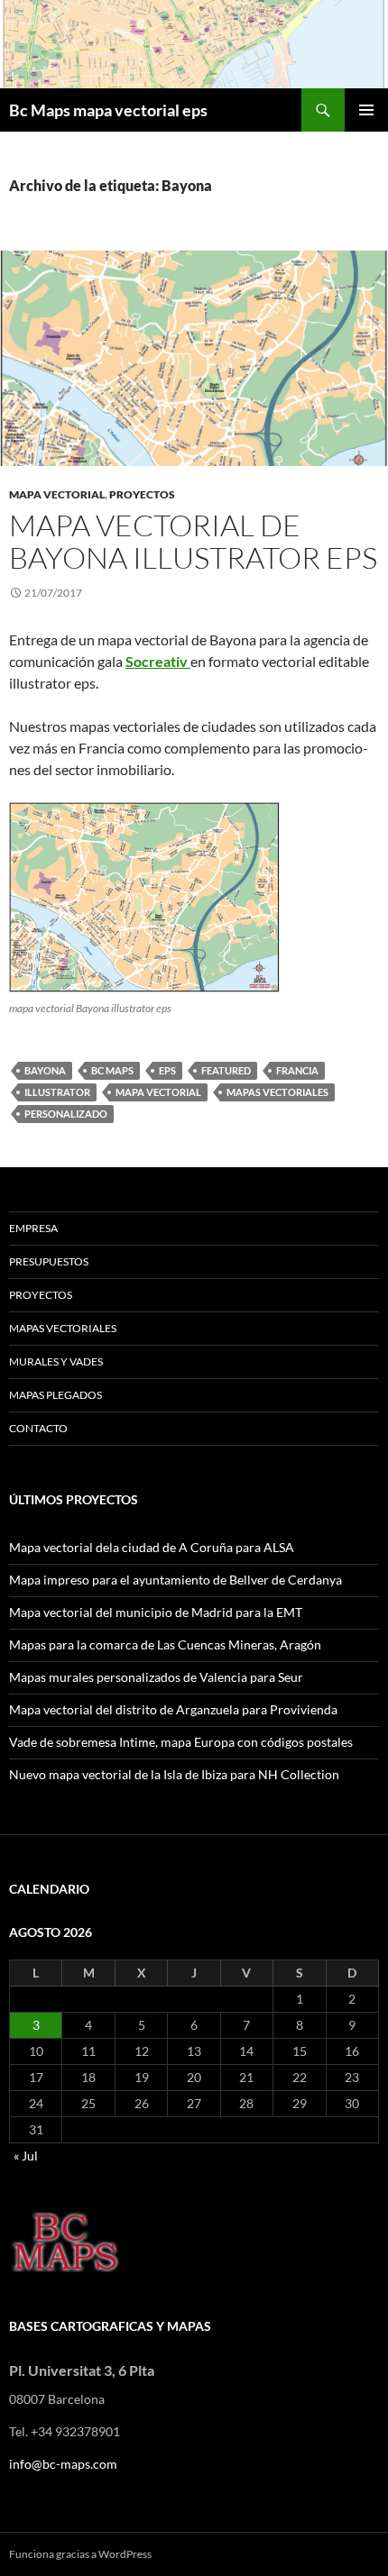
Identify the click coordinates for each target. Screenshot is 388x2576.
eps (167, 1070)
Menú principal (366, 110)
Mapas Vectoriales (63, 1328)
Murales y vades (56, 1361)
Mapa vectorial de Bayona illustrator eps (193, 541)
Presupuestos (49, 1261)
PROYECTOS (142, 494)
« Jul (26, 2156)
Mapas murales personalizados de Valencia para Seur (156, 1677)
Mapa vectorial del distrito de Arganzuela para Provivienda (173, 1709)
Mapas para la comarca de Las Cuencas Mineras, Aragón (165, 1644)
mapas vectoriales (277, 1092)
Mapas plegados (55, 1395)
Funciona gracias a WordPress (80, 2554)
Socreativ (158, 661)
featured (226, 1070)
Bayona (45, 1070)
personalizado (66, 1114)
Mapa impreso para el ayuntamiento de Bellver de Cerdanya (176, 1580)
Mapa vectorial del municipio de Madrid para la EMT (156, 1612)
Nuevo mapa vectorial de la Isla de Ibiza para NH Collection (174, 1774)
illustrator (57, 1092)
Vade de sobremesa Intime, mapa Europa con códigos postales (181, 1742)
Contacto (38, 1428)
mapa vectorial (57, 494)
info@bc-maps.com (63, 2464)
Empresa (33, 1228)
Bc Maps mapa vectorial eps (108, 110)
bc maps (112, 1070)
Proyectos (41, 1295)
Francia (297, 1070)
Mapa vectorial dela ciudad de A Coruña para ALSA (152, 1547)
